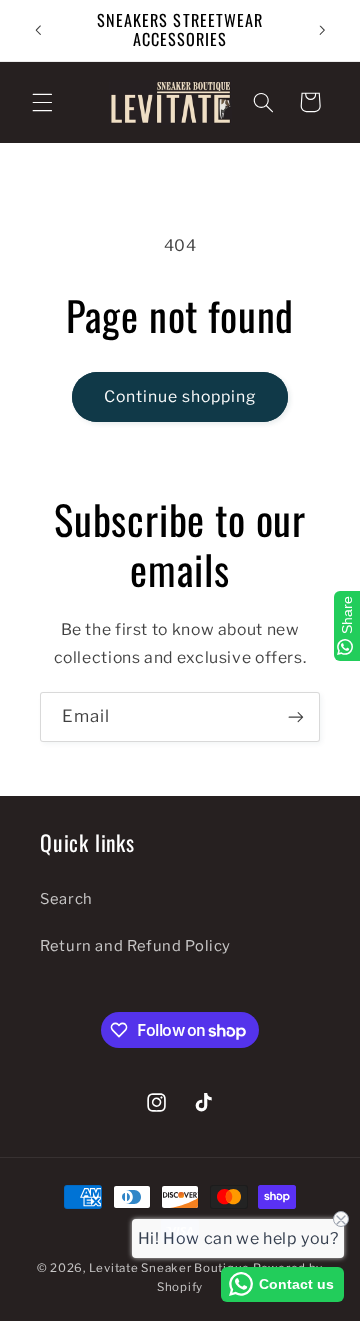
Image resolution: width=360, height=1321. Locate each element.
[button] (42, 102)
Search (66, 899)
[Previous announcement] (38, 30)
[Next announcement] (322, 30)
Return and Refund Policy (135, 946)
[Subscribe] (296, 716)
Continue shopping (180, 396)
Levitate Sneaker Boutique (169, 1268)
